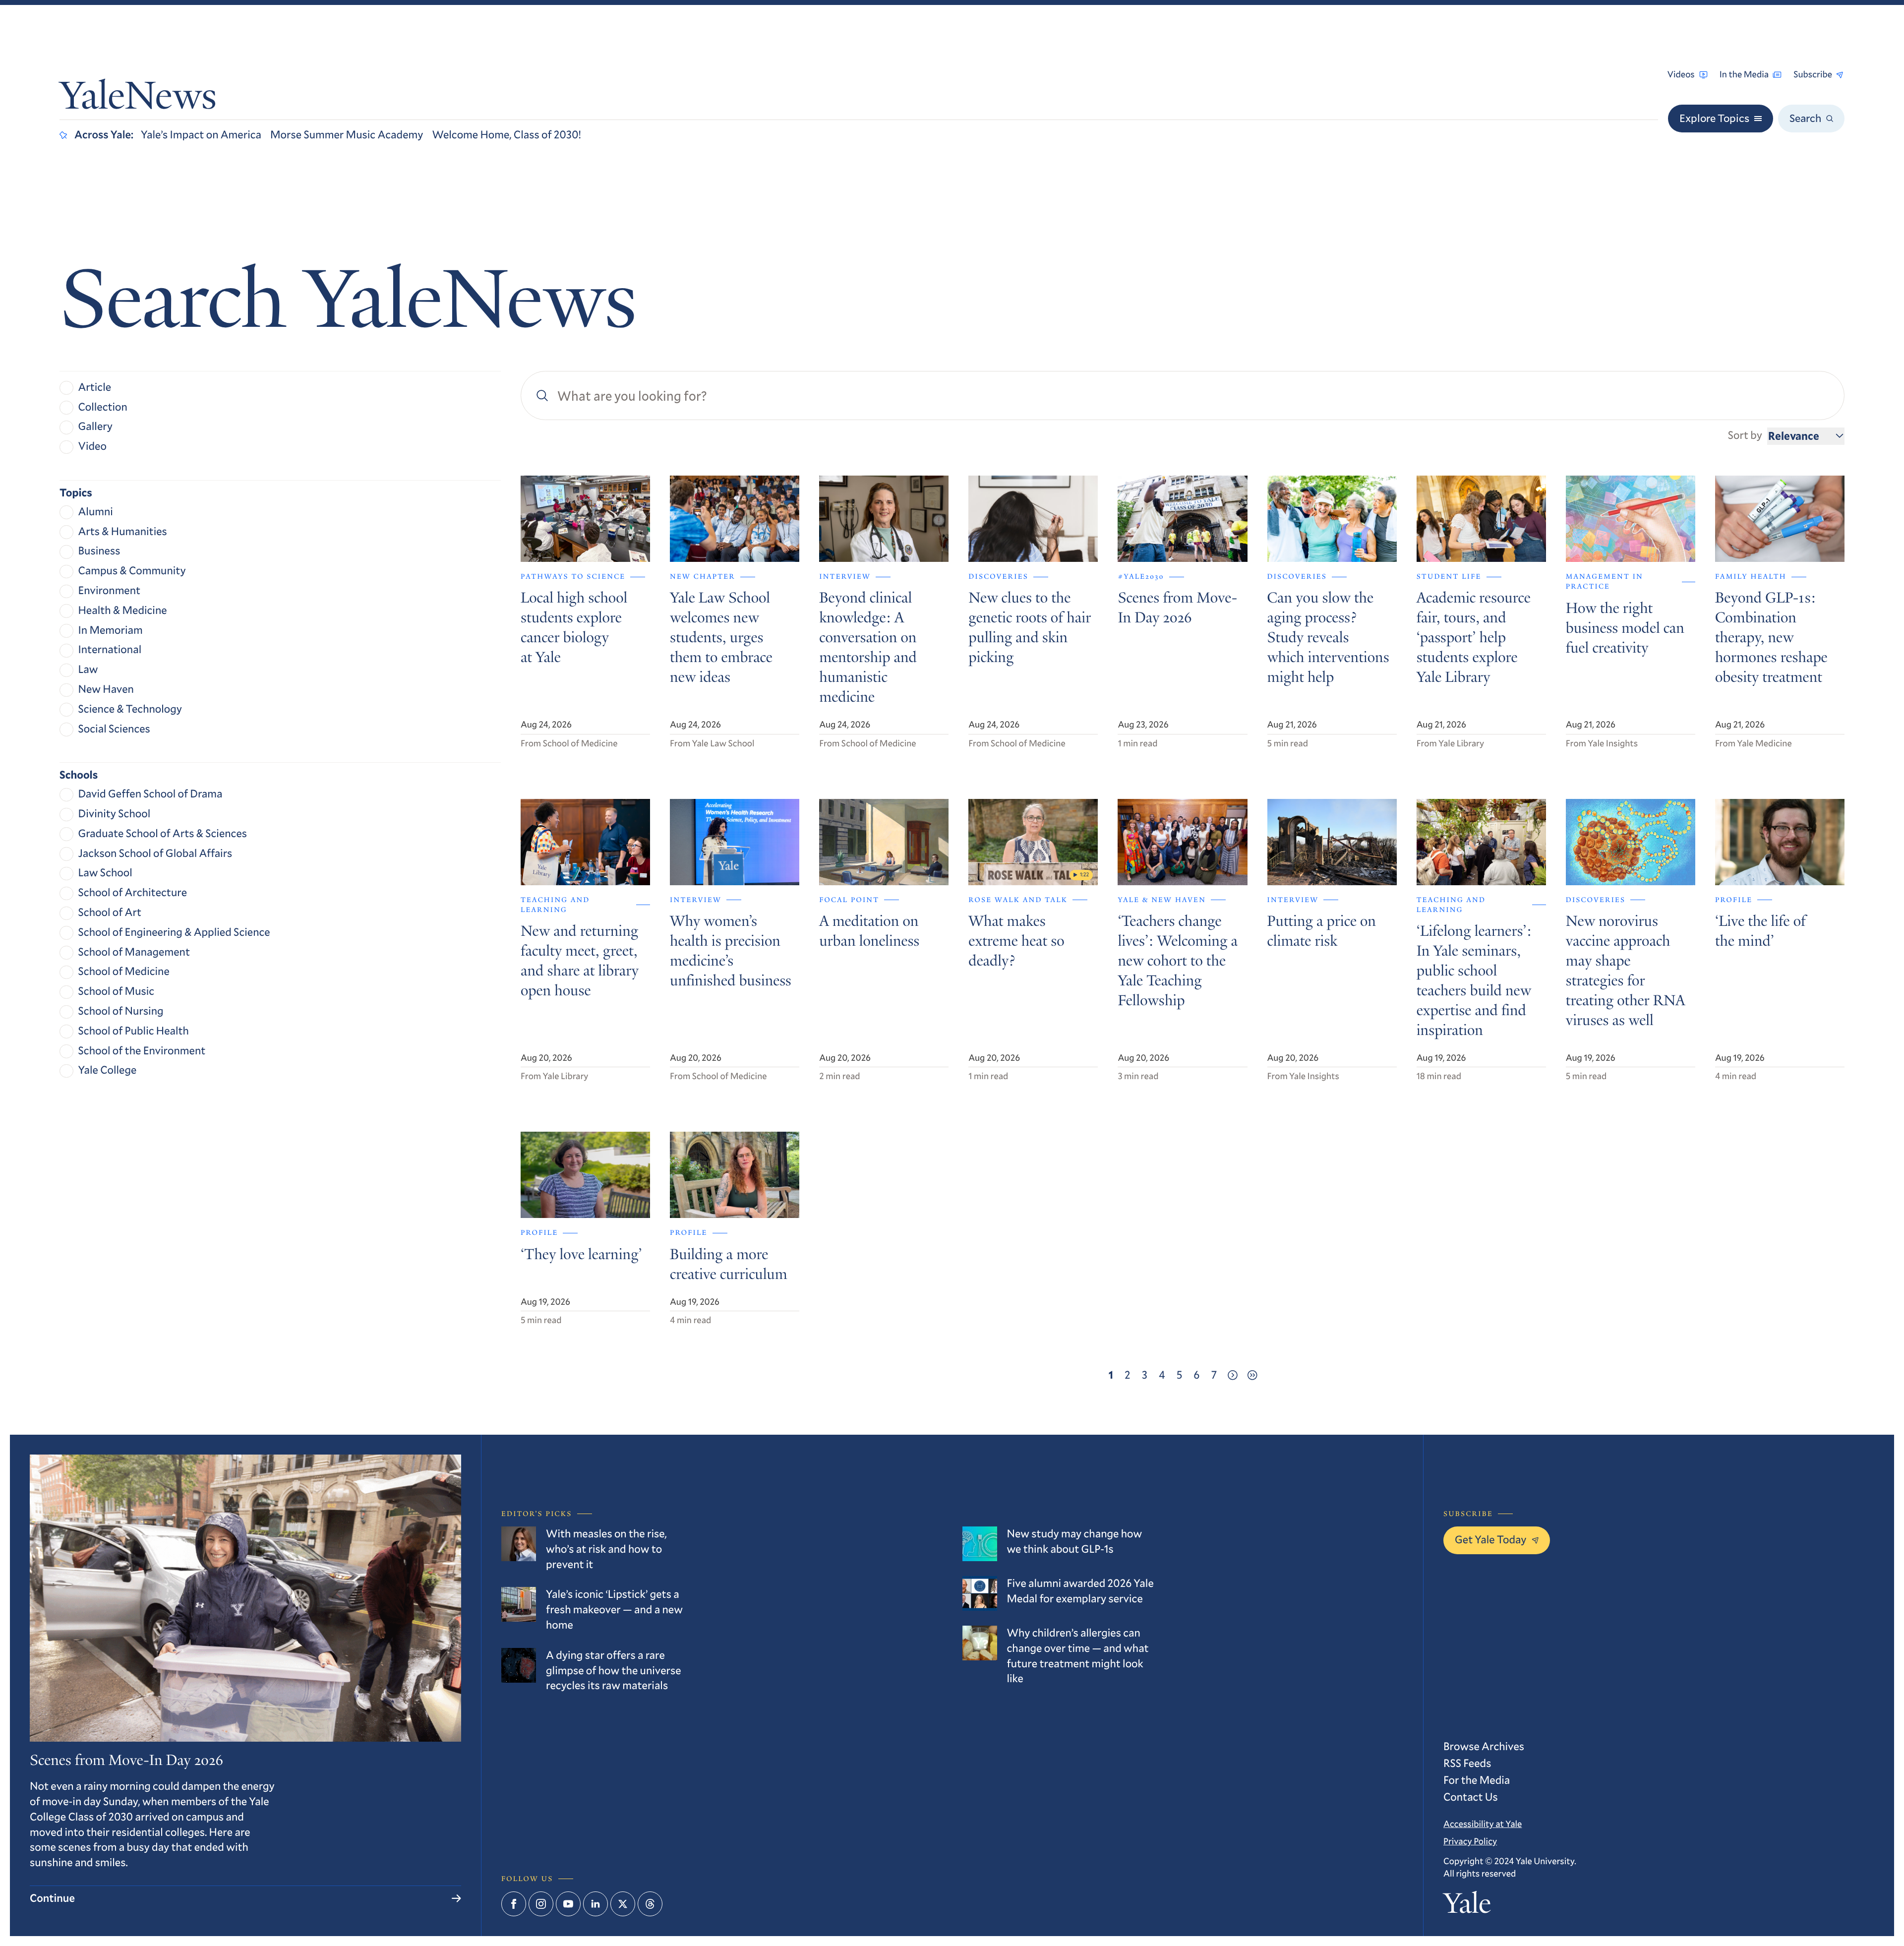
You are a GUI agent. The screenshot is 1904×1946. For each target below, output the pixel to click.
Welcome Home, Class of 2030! (506, 135)
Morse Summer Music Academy (347, 135)
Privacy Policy (1470, 1841)
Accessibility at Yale (1483, 1824)
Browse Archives (1484, 1746)
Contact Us (1471, 1797)
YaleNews (138, 99)
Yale (1467, 1906)
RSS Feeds (1467, 1763)
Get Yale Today (1491, 1540)
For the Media (1477, 1780)
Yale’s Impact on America (201, 135)
